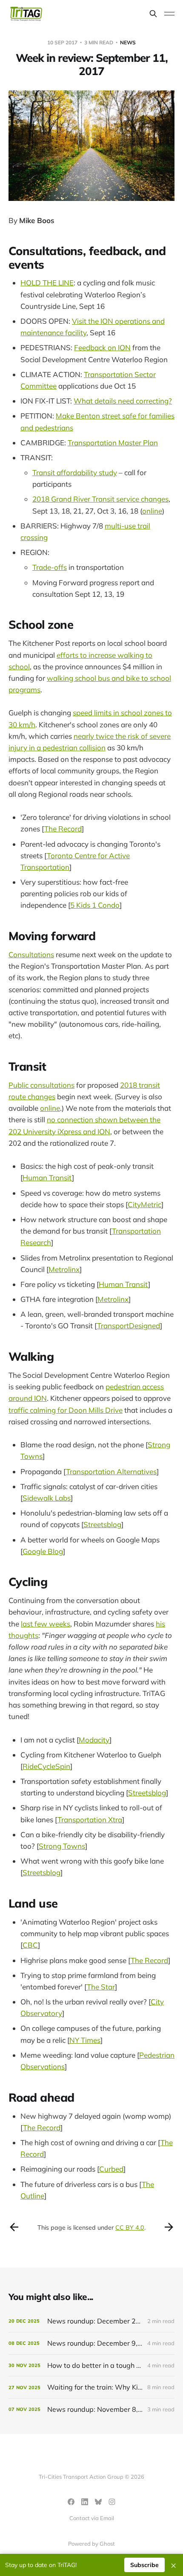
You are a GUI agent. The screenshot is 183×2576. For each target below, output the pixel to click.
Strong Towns (62, 1846)
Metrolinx (64, 1269)
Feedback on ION (102, 347)
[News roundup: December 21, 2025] (91, 2321)
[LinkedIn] (85, 2502)
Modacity (94, 1740)
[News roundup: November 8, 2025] (91, 2409)
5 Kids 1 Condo (95, 905)
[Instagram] (112, 2502)
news (128, 42)
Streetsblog (102, 1524)
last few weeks (46, 1624)
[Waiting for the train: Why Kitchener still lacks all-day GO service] (91, 2387)
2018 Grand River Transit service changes (100, 499)
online (152, 511)
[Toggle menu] (169, 14)
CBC (30, 1945)
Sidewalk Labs (47, 1498)
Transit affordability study (75, 472)
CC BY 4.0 (130, 2227)
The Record (63, 829)
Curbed (111, 2169)
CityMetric (144, 1204)
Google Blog (43, 1551)
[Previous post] (14, 2227)
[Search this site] (153, 14)
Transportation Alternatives (111, 1471)
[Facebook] (71, 2502)
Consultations (31, 954)
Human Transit (47, 1178)
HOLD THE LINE (47, 283)
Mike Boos (37, 220)
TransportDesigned (129, 1326)
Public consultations (41, 1085)
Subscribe (144, 2565)
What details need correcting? (123, 401)
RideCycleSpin (46, 1766)
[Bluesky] (98, 2502)
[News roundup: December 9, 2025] (91, 2343)
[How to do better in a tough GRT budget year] (91, 2365)
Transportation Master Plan (113, 443)
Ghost (107, 2544)
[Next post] (169, 2227)
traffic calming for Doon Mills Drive (66, 1410)
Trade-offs (50, 567)
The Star (101, 1987)
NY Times (85, 2040)
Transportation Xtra (90, 1819)
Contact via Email (92, 2518)
